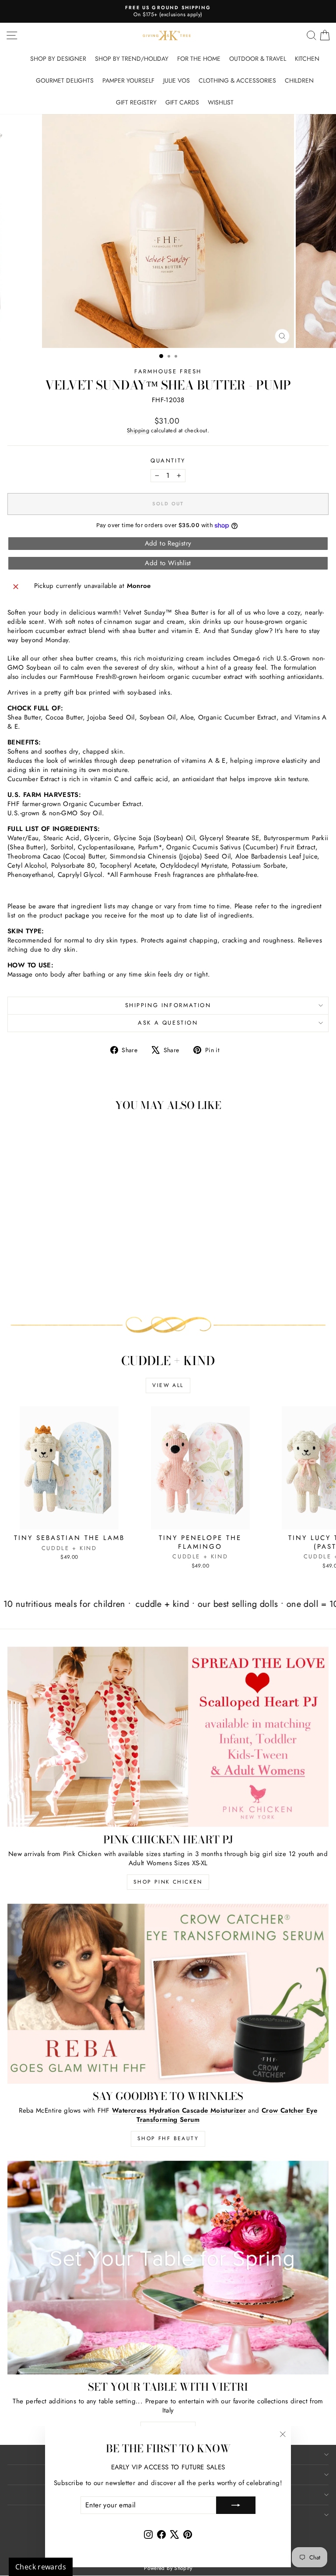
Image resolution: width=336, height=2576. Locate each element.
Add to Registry (168, 543)
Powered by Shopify (168, 2568)
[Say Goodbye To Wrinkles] (168, 1994)
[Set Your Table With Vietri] (168, 2268)
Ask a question (168, 1023)
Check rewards (41, 2567)
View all (168, 1385)
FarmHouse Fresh (168, 371)
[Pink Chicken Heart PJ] (168, 1737)
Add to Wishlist (168, 563)
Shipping (138, 430)
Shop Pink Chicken (168, 1882)
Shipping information (168, 1005)
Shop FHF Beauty (168, 2138)
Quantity (168, 461)
